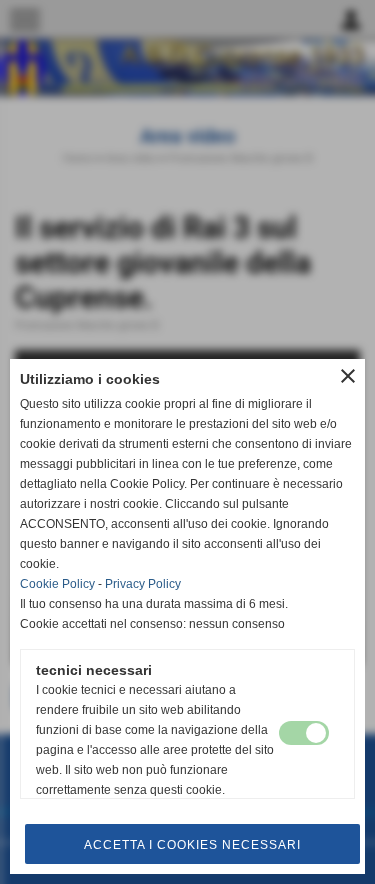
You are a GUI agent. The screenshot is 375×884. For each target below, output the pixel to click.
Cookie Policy (57, 584)
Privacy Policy (143, 584)
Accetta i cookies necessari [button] (192, 845)
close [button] (348, 376)
